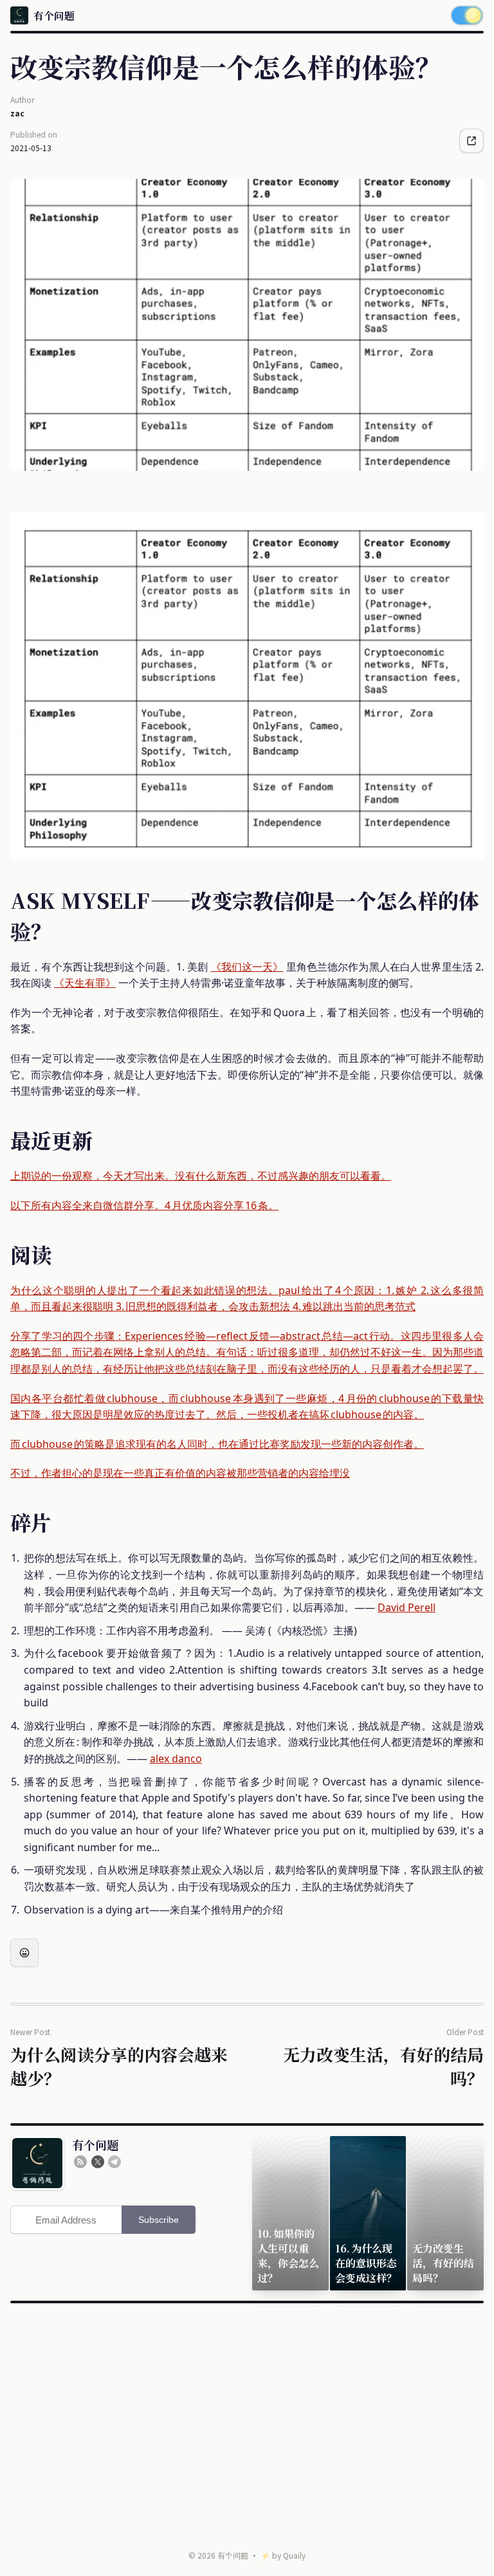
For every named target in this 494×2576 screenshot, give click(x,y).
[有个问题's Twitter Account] (98, 2162)
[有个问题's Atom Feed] (80, 2162)
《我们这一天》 (247, 967)
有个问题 (233, 2555)
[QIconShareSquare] (471, 141)
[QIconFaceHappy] (24, 1953)
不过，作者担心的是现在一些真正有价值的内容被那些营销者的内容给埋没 (180, 1473)
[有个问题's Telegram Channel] (114, 2162)
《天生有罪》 (85, 983)
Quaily (294, 2555)
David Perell (407, 1607)
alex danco (176, 1758)
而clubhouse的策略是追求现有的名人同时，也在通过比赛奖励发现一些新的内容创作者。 (217, 1444)
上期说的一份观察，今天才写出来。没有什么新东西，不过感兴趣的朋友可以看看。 (201, 1176)
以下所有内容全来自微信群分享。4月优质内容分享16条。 (144, 1205)
